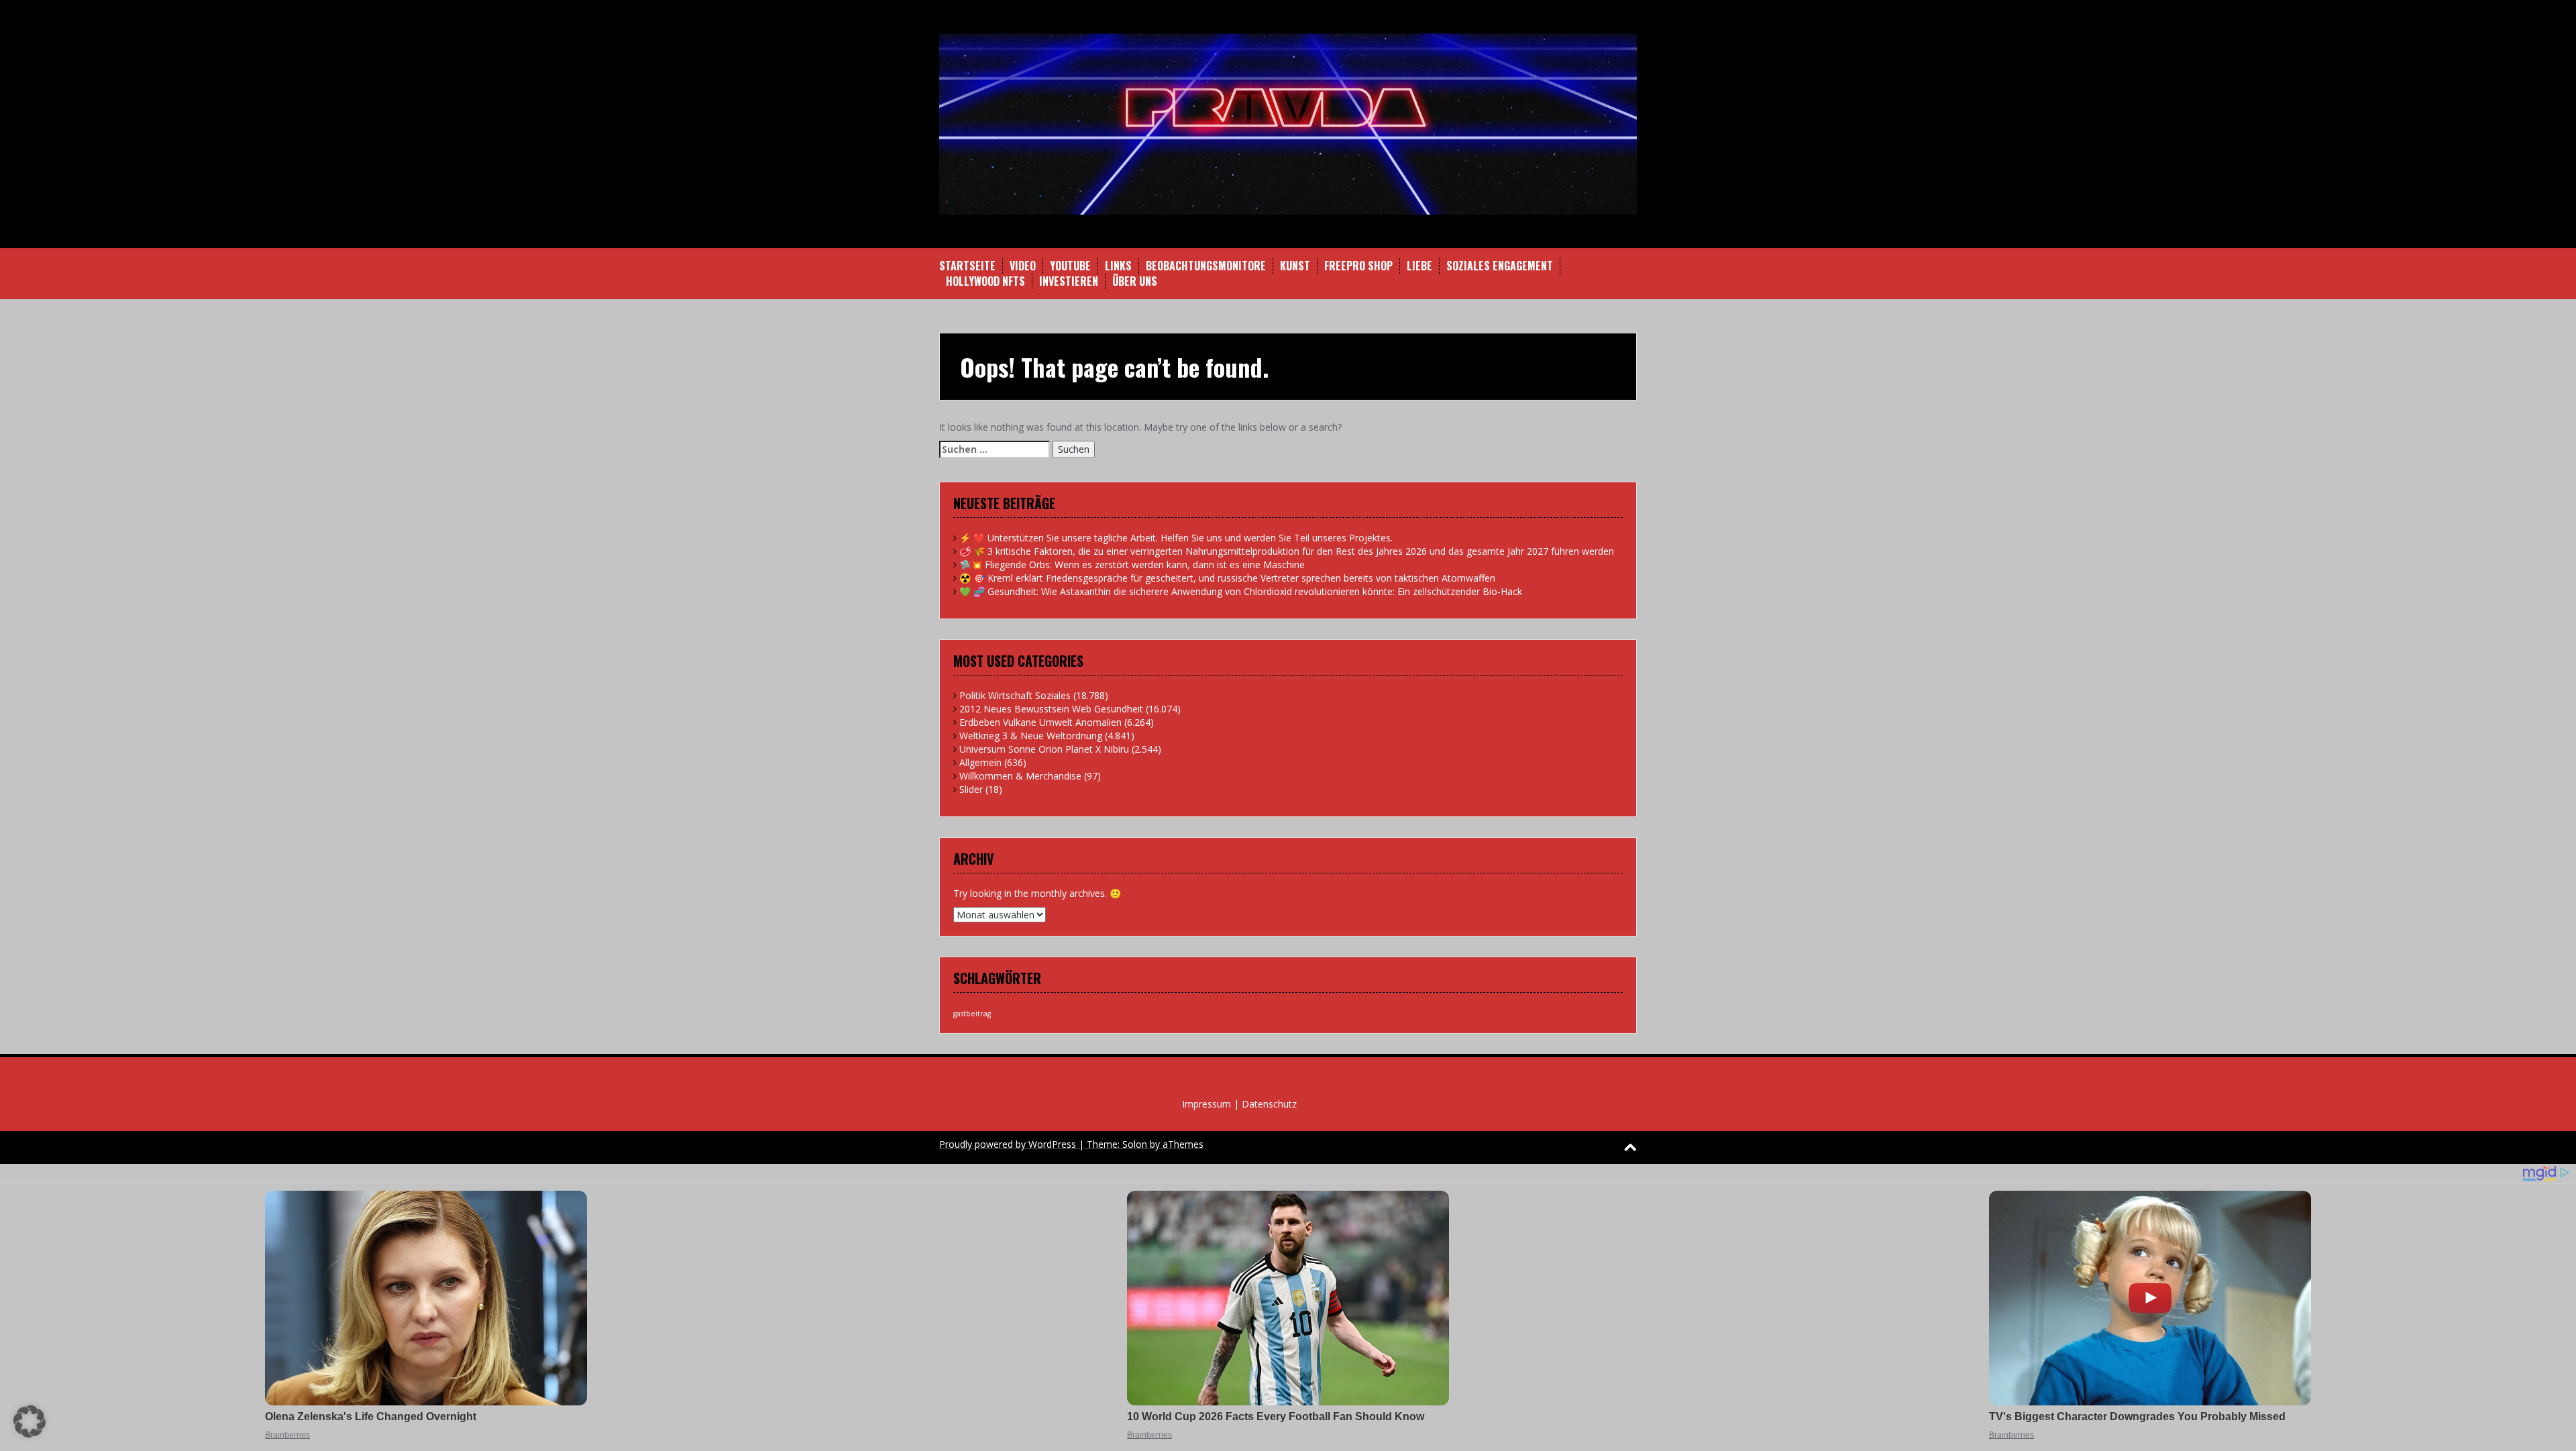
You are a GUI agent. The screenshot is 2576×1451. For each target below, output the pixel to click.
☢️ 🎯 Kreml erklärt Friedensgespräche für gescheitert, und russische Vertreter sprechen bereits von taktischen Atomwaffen (1227, 578)
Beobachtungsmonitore (1206, 266)
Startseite (967, 266)
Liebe (1419, 266)
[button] (30, 1421)
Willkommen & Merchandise (1020, 776)
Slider (971, 789)
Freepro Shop (1358, 266)
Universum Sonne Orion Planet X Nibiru (1044, 749)
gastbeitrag (972, 1014)
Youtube (1070, 266)
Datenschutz (1269, 1104)
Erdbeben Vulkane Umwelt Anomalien (1040, 722)
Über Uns (1135, 281)
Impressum (1206, 1104)
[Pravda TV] (1288, 123)
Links (1118, 266)
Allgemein (980, 762)
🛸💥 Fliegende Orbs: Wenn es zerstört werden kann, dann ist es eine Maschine (1132, 565)
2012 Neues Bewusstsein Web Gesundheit (1051, 709)
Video (1023, 266)
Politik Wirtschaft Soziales (1015, 695)
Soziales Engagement (1500, 266)
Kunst (1295, 266)
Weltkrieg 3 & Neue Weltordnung (1031, 736)
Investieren (1069, 281)
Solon (1135, 1144)
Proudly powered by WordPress (1008, 1144)
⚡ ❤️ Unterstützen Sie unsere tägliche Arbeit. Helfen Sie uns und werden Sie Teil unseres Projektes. (1176, 538)
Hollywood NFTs (985, 281)
